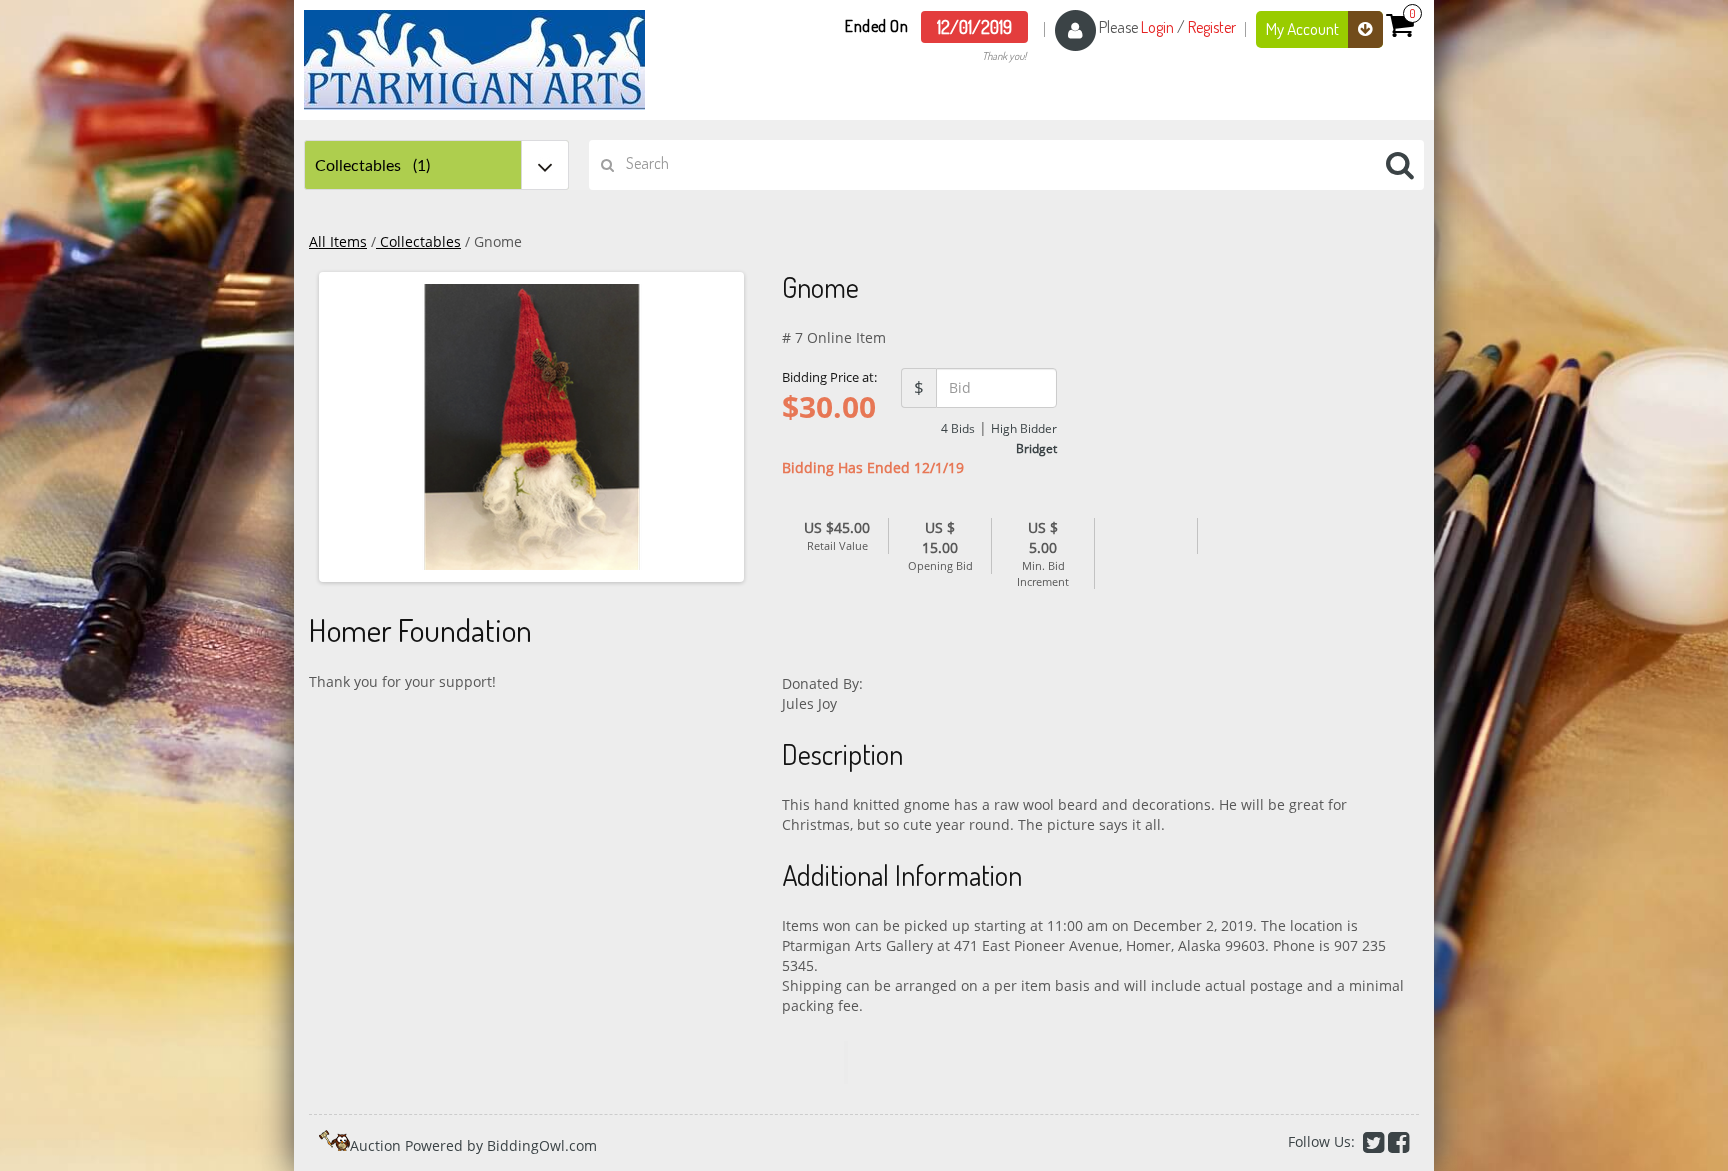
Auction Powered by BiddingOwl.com (473, 1145)
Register (1212, 27)
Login (1157, 27)
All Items (338, 241)
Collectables (418, 241)
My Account (1304, 28)
